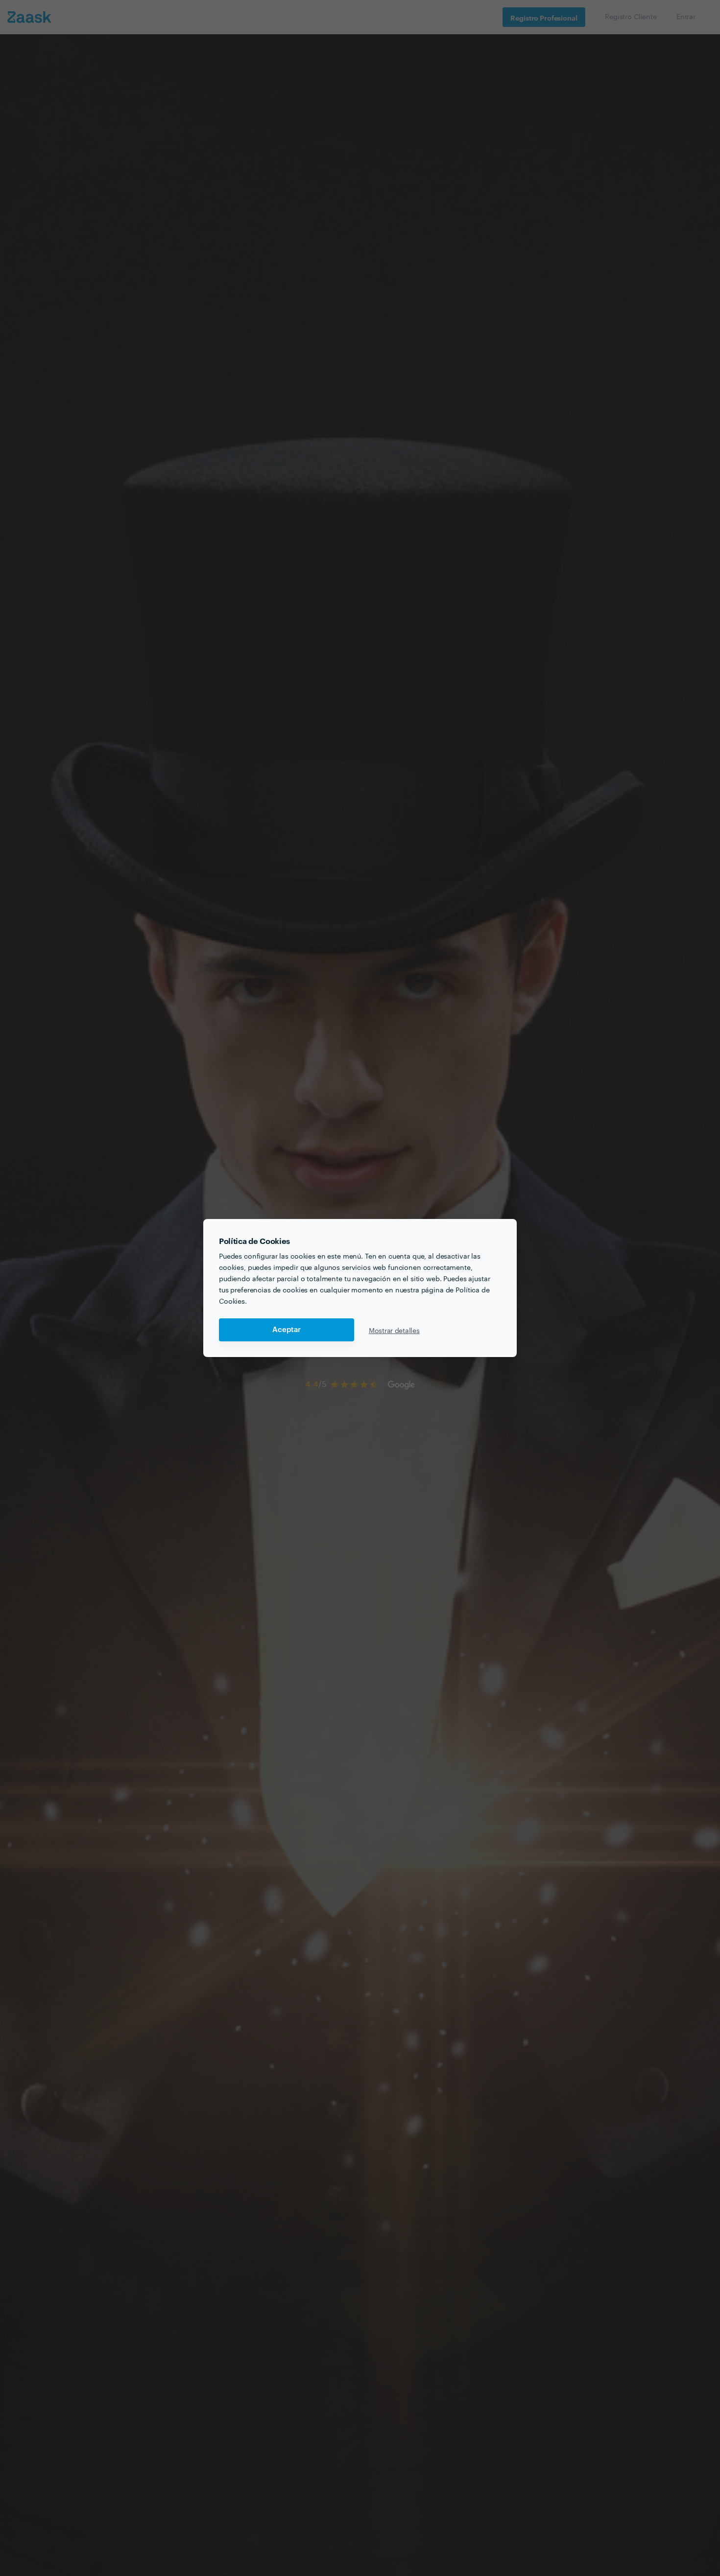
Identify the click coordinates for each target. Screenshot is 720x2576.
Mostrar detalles (394, 1330)
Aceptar (287, 1330)
